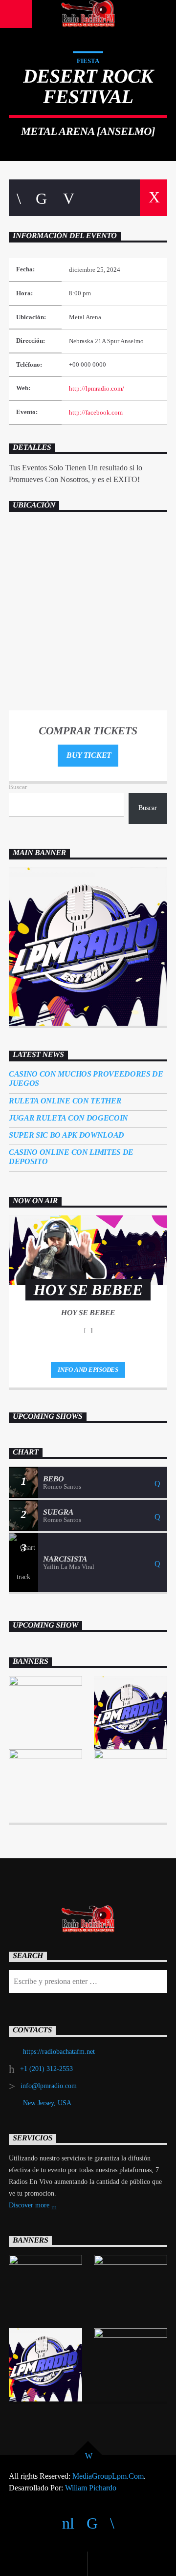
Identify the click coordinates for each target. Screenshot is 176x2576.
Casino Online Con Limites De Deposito (71, 1157)
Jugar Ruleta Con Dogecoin (68, 1118)
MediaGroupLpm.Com (108, 2476)
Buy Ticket (88, 755)
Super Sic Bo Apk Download (66, 1135)
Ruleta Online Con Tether (65, 1101)
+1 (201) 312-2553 (46, 2069)
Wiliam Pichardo (91, 2488)
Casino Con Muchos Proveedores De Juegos (86, 1079)
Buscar (18, 787)
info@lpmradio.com (49, 2086)
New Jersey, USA (47, 2103)
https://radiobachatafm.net (59, 2052)
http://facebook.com (96, 413)
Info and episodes (88, 1370)
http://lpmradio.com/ (97, 389)
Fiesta (88, 61)
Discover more (30, 2205)
